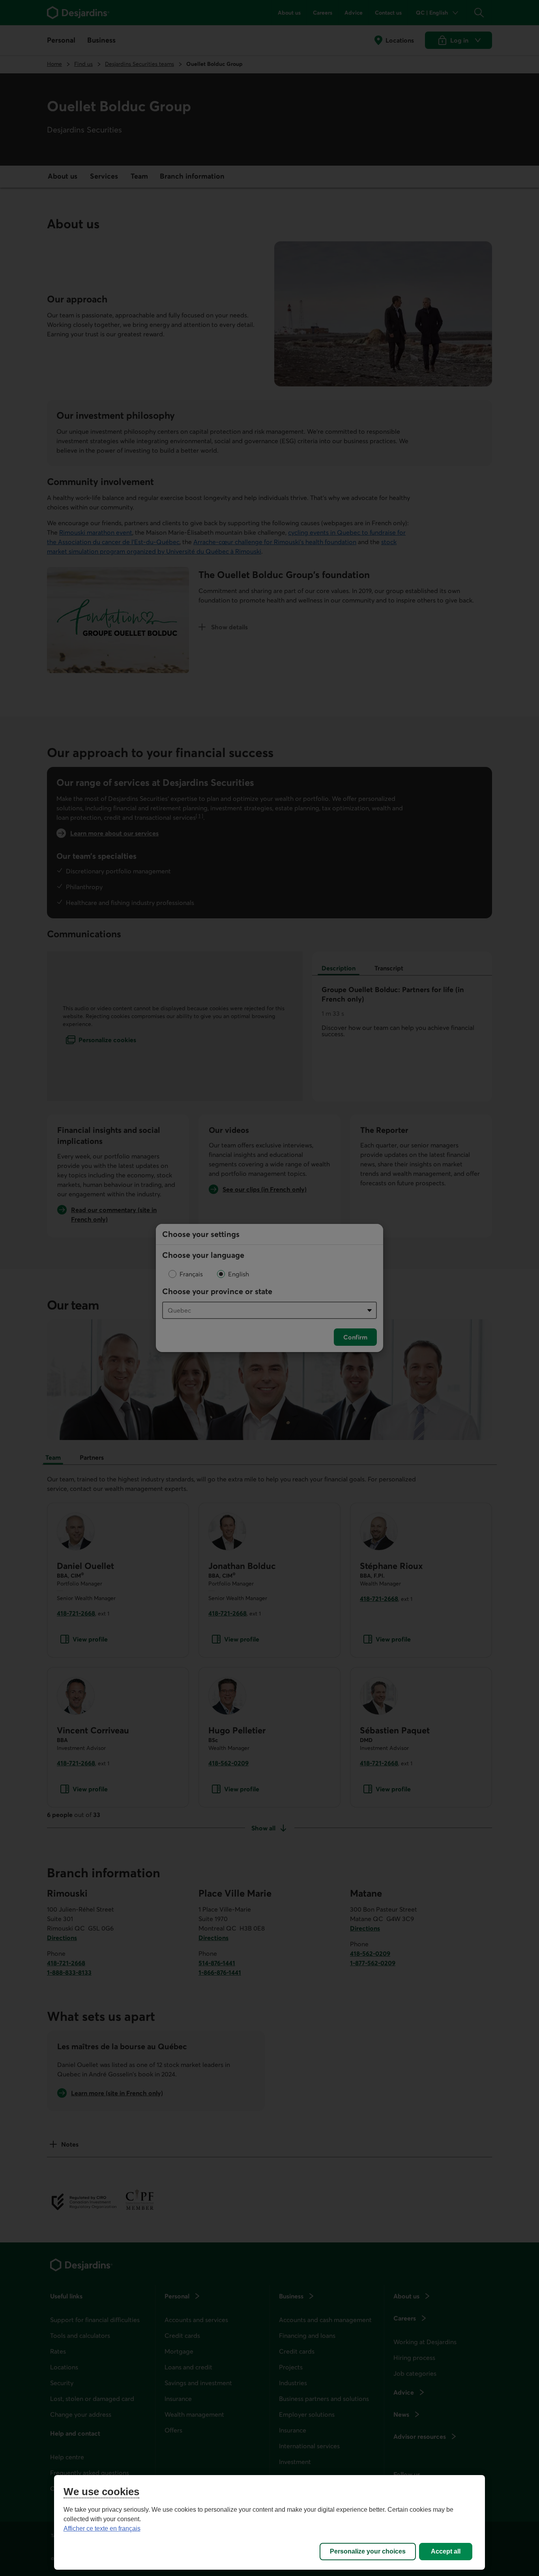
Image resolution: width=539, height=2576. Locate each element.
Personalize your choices (368, 2551)
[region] (270, 2522)
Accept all (446, 2551)
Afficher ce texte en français (102, 2528)
